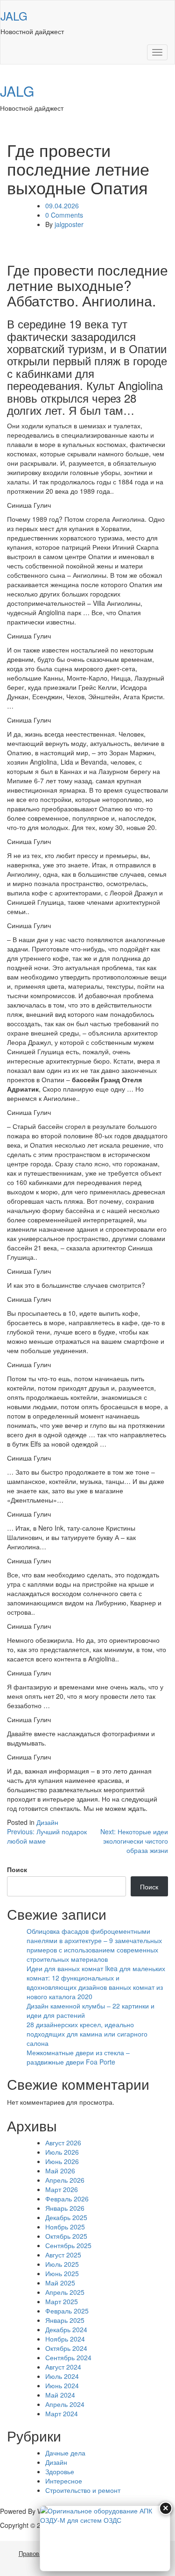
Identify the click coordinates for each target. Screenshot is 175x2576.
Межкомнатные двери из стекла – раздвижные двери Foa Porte (78, 2057)
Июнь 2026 (62, 2161)
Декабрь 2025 (66, 2217)
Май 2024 (60, 2395)
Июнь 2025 (62, 2273)
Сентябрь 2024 (68, 2357)
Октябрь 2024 (66, 2348)
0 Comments (64, 215)
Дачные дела (65, 2453)
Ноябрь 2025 (65, 2227)
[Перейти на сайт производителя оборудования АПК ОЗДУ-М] (105, 2538)
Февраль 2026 (67, 2199)
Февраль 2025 (67, 2311)
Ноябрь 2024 (65, 2339)
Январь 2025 (65, 2320)
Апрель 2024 (65, 2404)
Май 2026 (60, 2171)
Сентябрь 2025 (68, 2245)
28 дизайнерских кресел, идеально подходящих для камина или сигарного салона (87, 2034)
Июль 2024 (62, 2376)
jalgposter (69, 224)
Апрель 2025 (65, 2292)
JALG (14, 16)
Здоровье (60, 2471)
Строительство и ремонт (83, 2490)
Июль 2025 (62, 2264)
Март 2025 (62, 2301)
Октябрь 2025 (66, 2236)
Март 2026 (62, 2189)
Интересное (64, 2481)
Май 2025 (60, 2283)
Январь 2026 (65, 2208)
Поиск (17, 1869)
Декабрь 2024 (66, 2329)
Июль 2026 (62, 2152)
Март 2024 (62, 2413)
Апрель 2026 (65, 2180)
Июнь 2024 (62, 2385)
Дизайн (47, 1822)
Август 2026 (63, 2143)
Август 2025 (63, 2255)
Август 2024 (63, 2367)
